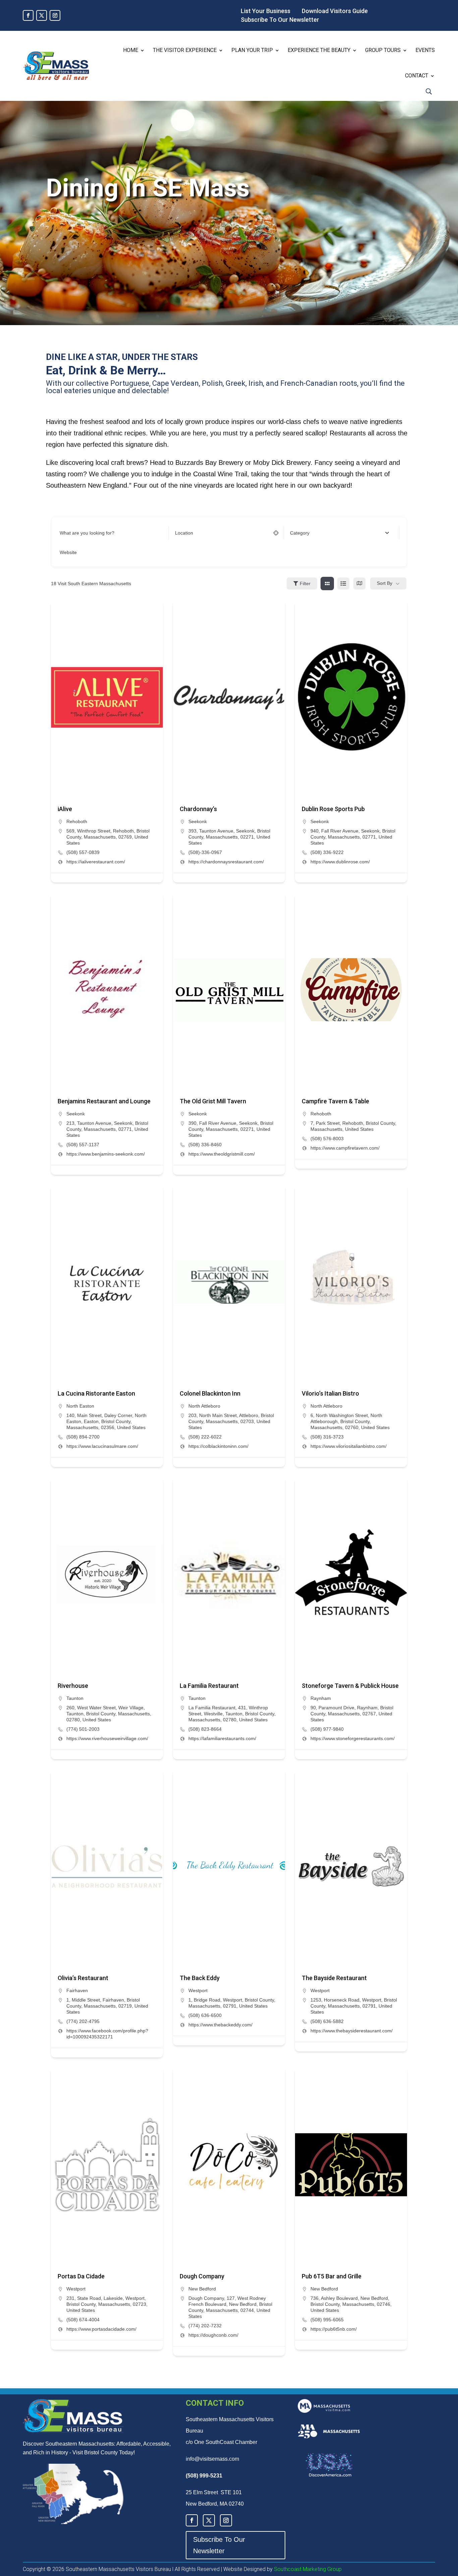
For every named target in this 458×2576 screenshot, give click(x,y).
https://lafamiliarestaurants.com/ (222, 1738)
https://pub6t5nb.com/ (334, 2329)
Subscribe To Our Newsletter (280, 20)
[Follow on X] (42, 15)
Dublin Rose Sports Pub (333, 809)
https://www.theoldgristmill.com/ (222, 1154)
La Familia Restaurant (209, 1686)
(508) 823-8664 (205, 1729)
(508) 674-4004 (83, 2320)
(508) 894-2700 (83, 1437)
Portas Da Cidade (81, 2276)
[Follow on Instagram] (55, 15)
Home (131, 50)
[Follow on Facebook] (28, 15)
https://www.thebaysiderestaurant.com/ (352, 2031)
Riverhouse (73, 1686)
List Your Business (266, 11)
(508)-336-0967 (205, 852)
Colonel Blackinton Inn (210, 1393)
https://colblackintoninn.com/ (218, 1446)
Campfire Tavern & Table (335, 1101)
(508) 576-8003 (327, 1139)
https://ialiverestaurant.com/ (96, 862)
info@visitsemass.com (212, 2459)
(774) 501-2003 (83, 1729)
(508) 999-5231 (204, 2476)
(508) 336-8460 (205, 1145)
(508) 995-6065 (327, 2320)
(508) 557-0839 (83, 852)
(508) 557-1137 (83, 1145)
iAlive (65, 809)
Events (425, 50)
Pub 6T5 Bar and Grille (332, 2276)
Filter (305, 584)
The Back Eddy (200, 1978)
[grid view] (327, 584)
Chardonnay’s (198, 809)
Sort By (385, 583)
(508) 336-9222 (327, 852)
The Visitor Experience (185, 50)
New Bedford (202, 2289)
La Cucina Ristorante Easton (96, 1393)
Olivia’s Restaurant (83, 1978)
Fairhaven (77, 1990)
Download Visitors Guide (335, 11)
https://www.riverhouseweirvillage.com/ (107, 1738)
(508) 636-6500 (205, 2015)
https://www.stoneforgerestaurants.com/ (353, 1738)
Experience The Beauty (319, 50)
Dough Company (202, 2276)
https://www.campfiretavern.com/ (345, 1148)
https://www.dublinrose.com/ (340, 862)
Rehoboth (77, 821)
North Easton (80, 1406)
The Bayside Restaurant (334, 1978)
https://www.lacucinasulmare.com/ (102, 1446)
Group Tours (383, 50)
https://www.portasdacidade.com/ (101, 2329)
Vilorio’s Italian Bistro (330, 1393)
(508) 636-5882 (327, 2021)
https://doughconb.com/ (213, 2335)
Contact (417, 76)
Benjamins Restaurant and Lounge (104, 1101)
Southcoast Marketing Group (307, 2569)
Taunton (75, 1698)
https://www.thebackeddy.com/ (220, 2025)
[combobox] (339, 533)
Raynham (321, 1698)
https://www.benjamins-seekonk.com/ (106, 1154)
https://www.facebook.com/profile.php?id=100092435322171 (107, 2034)
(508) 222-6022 (205, 1437)
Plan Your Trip (252, 50)
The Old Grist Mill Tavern (213, 1101)
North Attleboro (204, 1406)
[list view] (343, 584)
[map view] (359, 584)
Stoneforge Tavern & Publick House (350, 1686)
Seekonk (198, 821)
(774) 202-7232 (205, 2326)
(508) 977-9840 (327, 1729)
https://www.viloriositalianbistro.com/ (349, 1446)
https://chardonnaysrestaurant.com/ (226, 862)
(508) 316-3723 (327, 1437)
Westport (198, 1990)
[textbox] (300, 533)
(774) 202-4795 (83, 2021)
